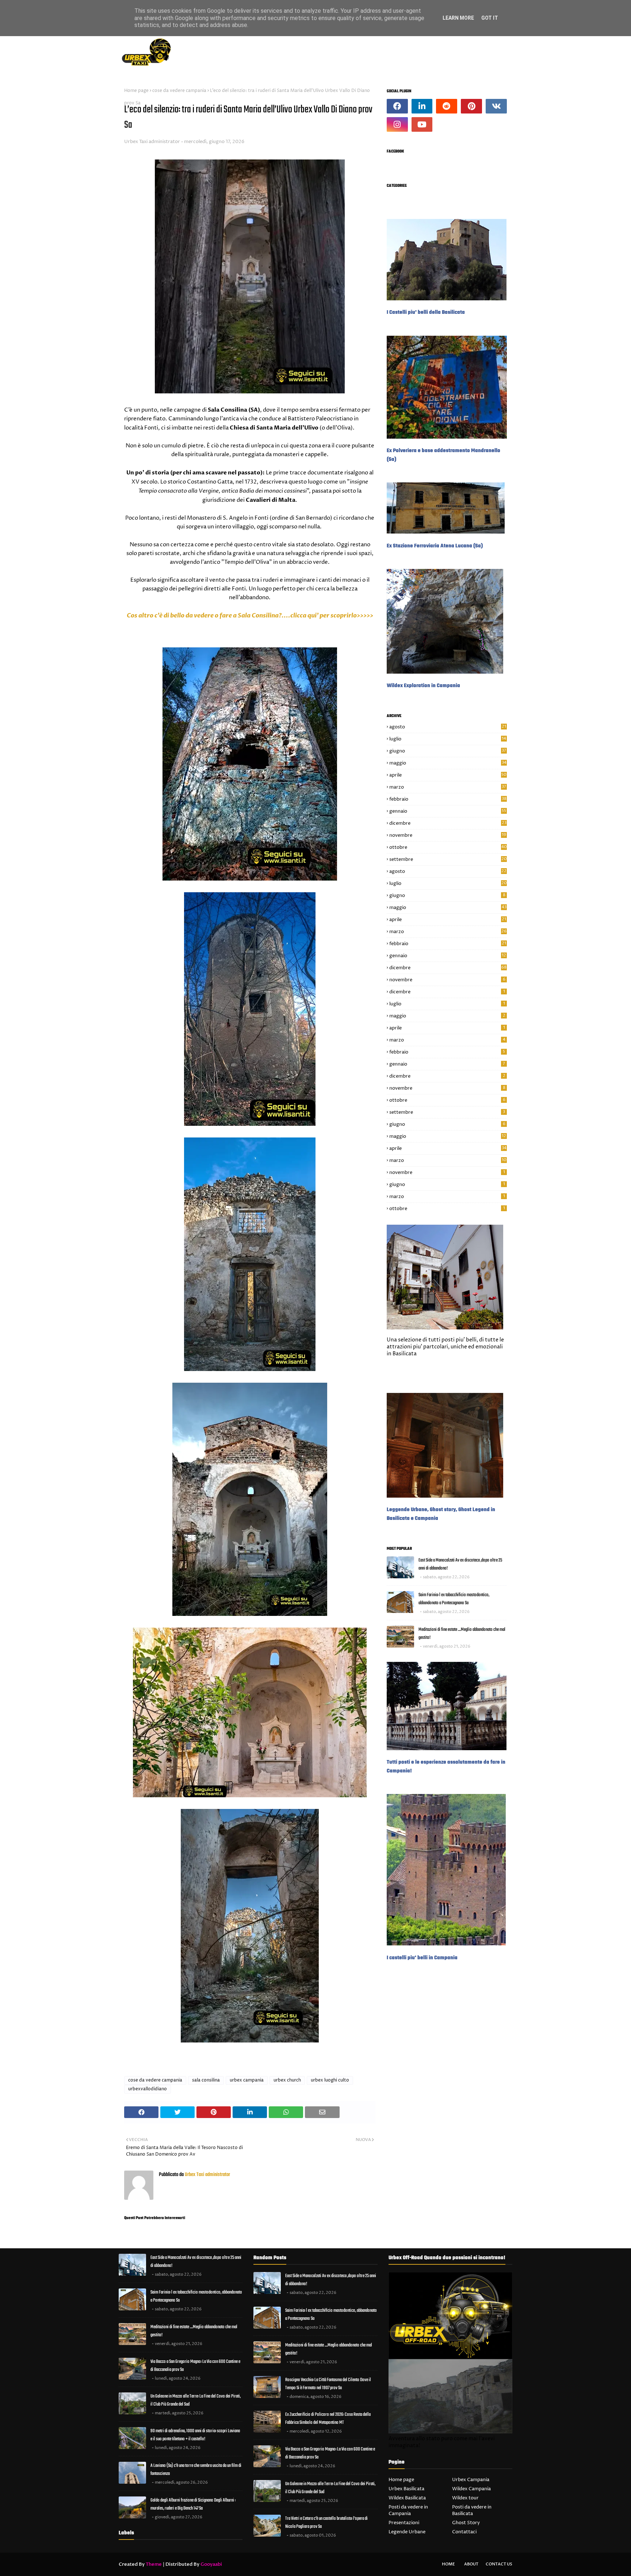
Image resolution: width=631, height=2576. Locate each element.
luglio (448, 739)
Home (448, 2564)
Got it (490, 18)
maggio (448, 763)
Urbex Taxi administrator (152, 142)
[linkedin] (422, 106)
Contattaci (464, 2532)
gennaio (448, 811)
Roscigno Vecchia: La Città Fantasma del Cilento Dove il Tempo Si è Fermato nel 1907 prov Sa (328, 2384)
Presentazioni (404, 2523)
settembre (448, 859)
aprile (448, 775)
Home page (136, 91)
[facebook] (397, 106)
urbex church (287, 2080)
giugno (448, 751)
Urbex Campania (471, 2480)
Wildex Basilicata (407, 2498)
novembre (448, 835)
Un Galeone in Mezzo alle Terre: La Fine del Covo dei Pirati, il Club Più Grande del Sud (196, 2400)
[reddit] (447, 106)
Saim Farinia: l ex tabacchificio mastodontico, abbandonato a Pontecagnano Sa (454, 1599)
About (471, 2564)
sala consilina (206, 2080)
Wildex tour (465, 2498)
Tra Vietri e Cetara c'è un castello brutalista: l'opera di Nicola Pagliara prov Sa (326, 2523)
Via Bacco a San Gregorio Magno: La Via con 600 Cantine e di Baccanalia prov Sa (195, 2366)
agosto (448, 727)
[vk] (496, 106)
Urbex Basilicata (406, 2489)
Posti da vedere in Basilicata (472, 2510)
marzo (448, 787)
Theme (154, 2564)
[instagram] (397, 124)
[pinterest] (471, 106)
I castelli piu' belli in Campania (422, 1958)
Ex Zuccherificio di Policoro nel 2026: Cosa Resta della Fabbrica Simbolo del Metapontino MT (328, 2419)
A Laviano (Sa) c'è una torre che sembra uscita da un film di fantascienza (196, 2470)
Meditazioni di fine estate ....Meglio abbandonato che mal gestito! (462, 1634)
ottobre (448, 847)
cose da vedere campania (179, 91)
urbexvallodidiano (148, 2089)
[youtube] (422, 124)
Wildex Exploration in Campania (423, 686)
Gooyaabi (211, 2564)
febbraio (448, 799)
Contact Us (499, 2564)
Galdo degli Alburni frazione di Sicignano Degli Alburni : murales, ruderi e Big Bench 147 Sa (193, 2504)
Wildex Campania (471, 2489)
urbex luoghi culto (330, 2080)
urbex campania (247, 2080)
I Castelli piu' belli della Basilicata (426, 312)
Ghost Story (466, 2523)
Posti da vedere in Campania (408, 2510)
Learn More (458, 18)
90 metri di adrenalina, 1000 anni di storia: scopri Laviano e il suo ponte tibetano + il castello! (195, 2435)
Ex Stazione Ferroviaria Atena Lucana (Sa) (435, 546)
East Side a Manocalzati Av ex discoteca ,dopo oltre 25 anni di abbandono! (460, 1564)
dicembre (448, 823)
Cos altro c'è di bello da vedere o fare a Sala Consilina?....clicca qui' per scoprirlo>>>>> (250, 616)
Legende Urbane (407, 2532)
